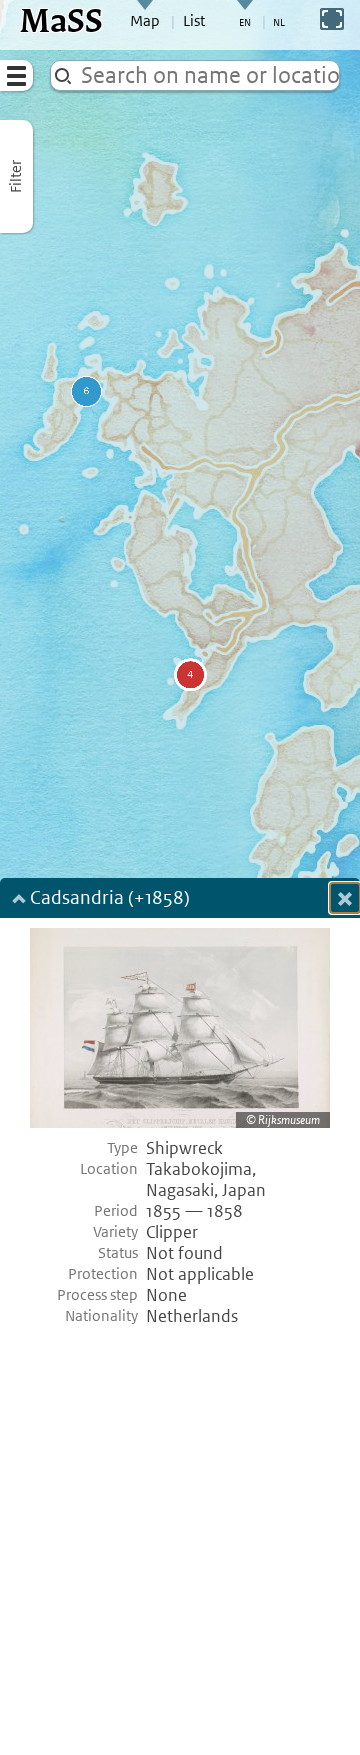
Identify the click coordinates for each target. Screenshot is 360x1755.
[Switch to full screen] (332, 19)
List (194, 21)
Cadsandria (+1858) (110, 899)
